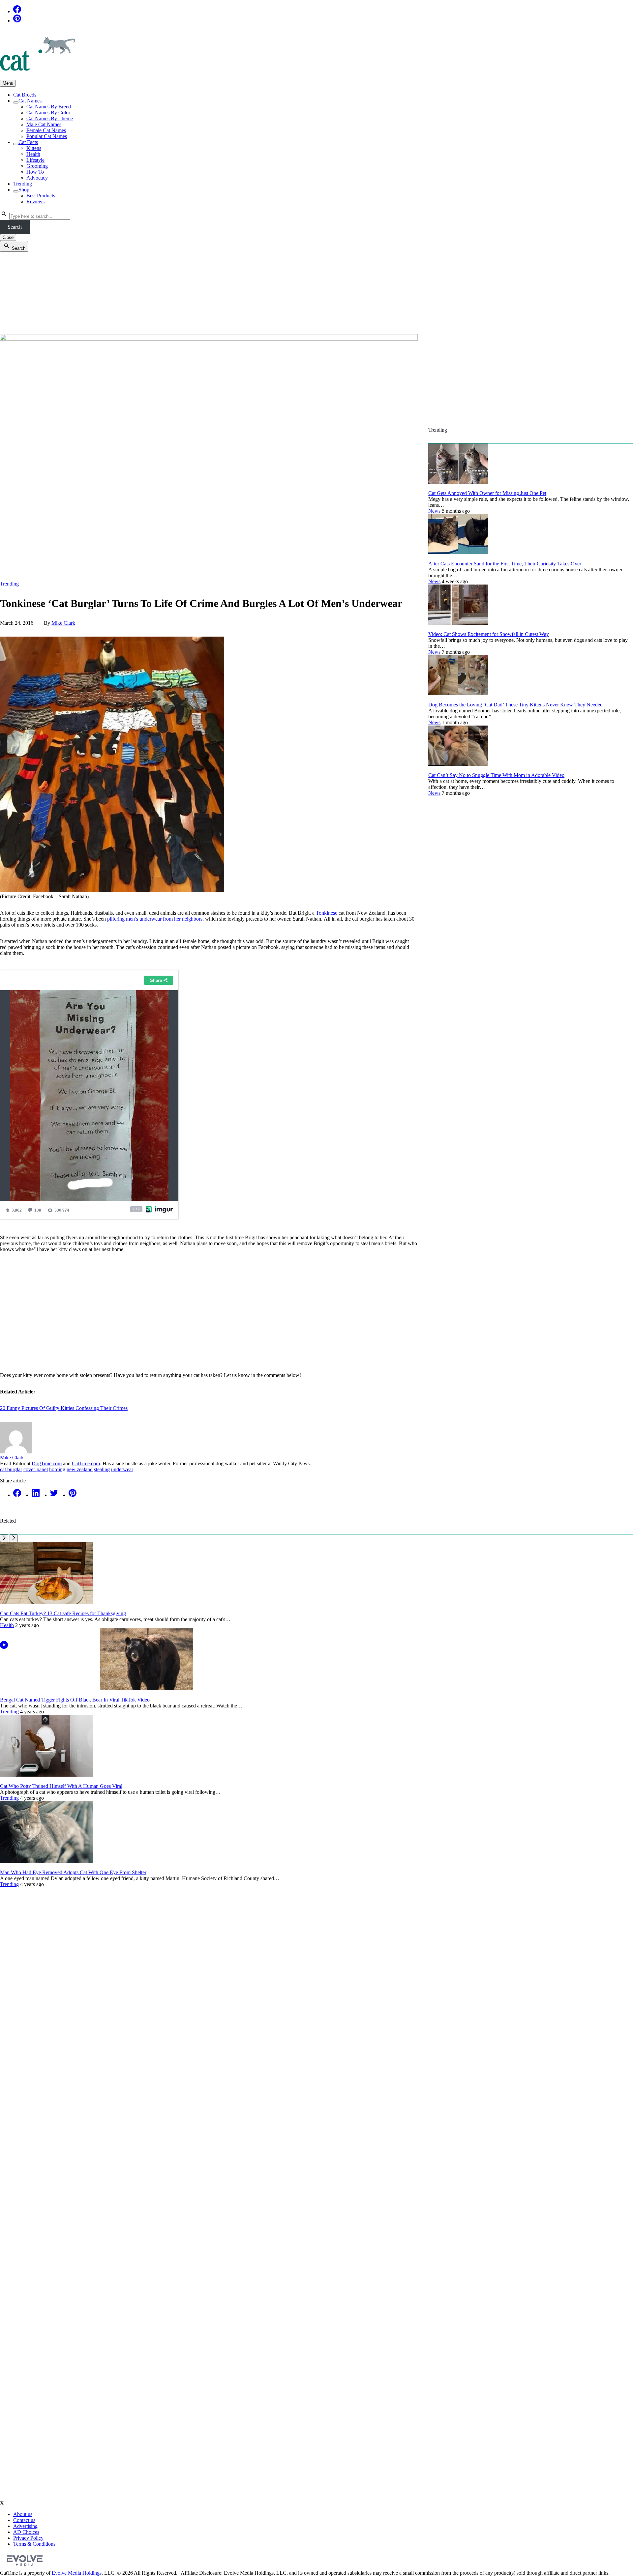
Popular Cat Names (47, 136)
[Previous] (4, 1538)
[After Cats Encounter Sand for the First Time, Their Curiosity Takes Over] (458, 552)
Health (33, 154)
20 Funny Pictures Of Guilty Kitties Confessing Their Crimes (64, 1408)
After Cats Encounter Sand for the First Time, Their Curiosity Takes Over (505, 564)
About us (23, 2514)
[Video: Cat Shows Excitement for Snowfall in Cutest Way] (458, 623)
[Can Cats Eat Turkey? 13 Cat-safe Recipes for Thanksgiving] (46, 1602)
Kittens (34, 148)
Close (8, 237)
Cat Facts (28, 142)
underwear (122, 1469)
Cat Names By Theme (50, 118)
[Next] (14, 1538)
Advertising (25, 2526)
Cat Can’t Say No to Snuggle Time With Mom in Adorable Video (496, 775)
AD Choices (26, 2532)
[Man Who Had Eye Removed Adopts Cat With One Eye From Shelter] (46, 1861)
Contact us (24, 2520)
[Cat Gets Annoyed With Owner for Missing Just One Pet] (458, 482)
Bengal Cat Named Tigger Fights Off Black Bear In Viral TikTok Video (75, 1700)
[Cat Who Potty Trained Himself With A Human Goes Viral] (46, 1775)
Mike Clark (63, 623)
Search (15, 227)
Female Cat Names (46, 130)
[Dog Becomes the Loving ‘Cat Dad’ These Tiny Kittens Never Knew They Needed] (458, 693)
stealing (102, 1469)
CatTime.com (86, 1463)
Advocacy (37, 178)
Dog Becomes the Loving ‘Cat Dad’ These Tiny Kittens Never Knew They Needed (515, 705)
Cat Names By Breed (49, 107)
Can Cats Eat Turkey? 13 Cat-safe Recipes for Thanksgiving (63, 1613)
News (434, 511)
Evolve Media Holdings (77, 2573)
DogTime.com (47, 1463)
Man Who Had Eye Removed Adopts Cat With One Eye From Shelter (73, 1872)
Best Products (41, 196)
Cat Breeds (25, 95)
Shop (24, 190)
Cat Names (30, 101)
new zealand (80, 1469)
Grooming (37, 166)
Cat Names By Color (48, 113)
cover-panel (36, 1469)
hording (57, 1469)
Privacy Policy (28, 2538)
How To (35, 172)
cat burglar (11, 1469)
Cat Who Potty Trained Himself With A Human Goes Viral (61, 1786)
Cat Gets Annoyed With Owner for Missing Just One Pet (487, 493)
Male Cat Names (44, 124)
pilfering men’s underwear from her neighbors (155, 919)
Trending (23, 184)
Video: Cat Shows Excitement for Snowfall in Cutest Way (489, 634)
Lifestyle (35, 160)
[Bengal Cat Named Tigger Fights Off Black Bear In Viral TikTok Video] (97, 1689)
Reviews (35, 201)
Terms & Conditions (34, 2544)
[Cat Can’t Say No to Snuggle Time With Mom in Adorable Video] (458, 764)
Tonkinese (327, 913)
